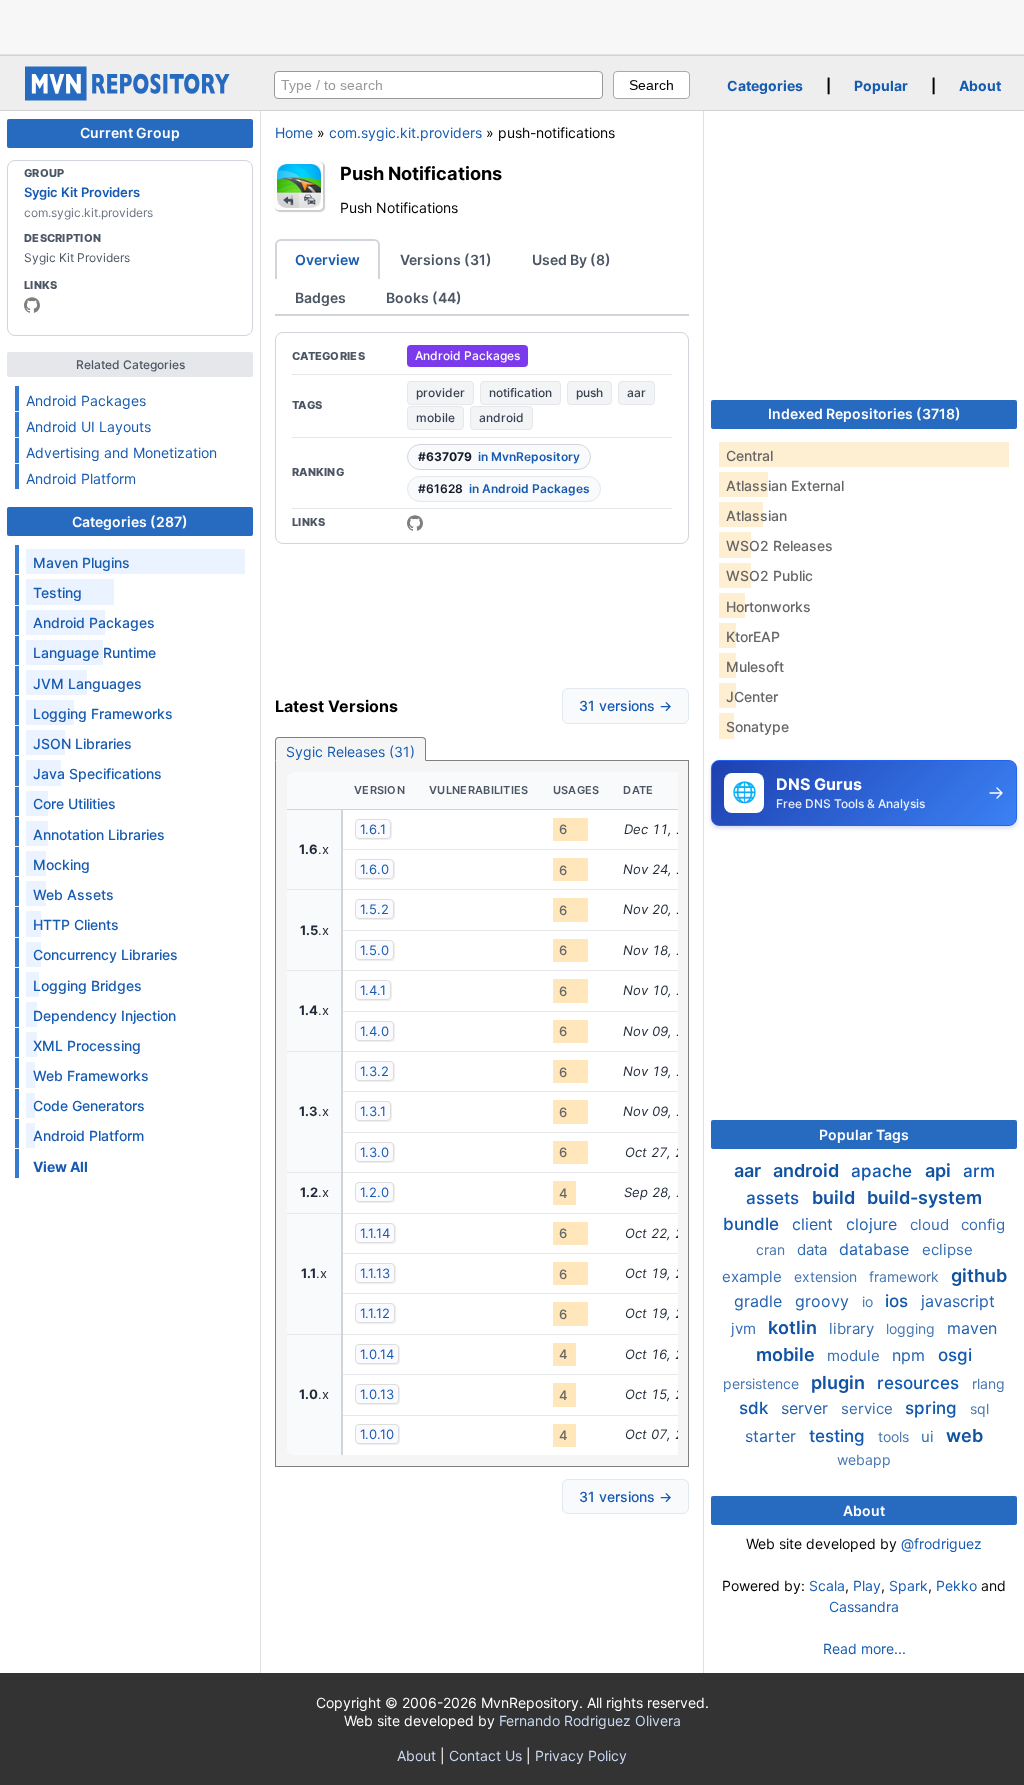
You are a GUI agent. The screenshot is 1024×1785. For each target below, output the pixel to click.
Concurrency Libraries (105, 954)
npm (911, 1355)
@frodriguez (941, 1543)
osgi (955, 1355)
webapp (864, 1459)
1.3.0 (374, 1152)
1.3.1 (373, 1111)
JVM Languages (87, 683)
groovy (824, 1301)
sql (979, 1408)
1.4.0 (374, 1031)
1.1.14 (375, 1233)
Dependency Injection (104, 1015)
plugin (840, 1382)
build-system (924, 1197)
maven (972, 1328)
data (814, 1249)
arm (979, 1171)
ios (899, 1301)
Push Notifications (421, 173)
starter (773, 1436)
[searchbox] (438, 85)
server (807, 1408)
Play (867, 1585)
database (876, 1249)
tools (895, 1436)
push (589, 392)
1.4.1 (373, 990)
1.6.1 (373, 829)
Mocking (61, 864)
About (980, 85)
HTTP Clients (76, 924)
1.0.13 (377, 1394)
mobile (435, 417)
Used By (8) (571, 259)
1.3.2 (374, 1071)
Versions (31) (446, 259)
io (869, 1301)
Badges (320, 297)
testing (839, 1436)
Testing (57, 592)
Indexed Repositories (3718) (864, 413)
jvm (745, 1328)
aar (636, 392)
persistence (763, 1383)
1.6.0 (374, 869)
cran (772, 1249)
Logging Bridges (87, 985)
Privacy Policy (581, 1755)
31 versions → (625, 705)
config (983, 1224)
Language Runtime (94, 652)
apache (884, 1171)
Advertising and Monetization (121, 452)
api (940, 1170)
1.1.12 (375, 1313)
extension (827, 1276)
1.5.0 (374, 950)
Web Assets (73, 894)
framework (906, 1276)
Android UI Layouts (88, 426)
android (501, 417)
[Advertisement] (512, 25)
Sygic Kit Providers (82, 192)
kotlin (794, 1327)
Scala (827, 1585)
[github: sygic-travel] (32, 305)
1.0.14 (377, 1354)
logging (912, 1328)
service (869, 1408)
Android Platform (81, 478)
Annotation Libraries (99, 834)
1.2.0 (374, 1192)
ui (929, 1436)
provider (440, 392)
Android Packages (86, 400)
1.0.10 (377, 1434)
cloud (931, 1224)
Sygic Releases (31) (350, 751)
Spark (908, 1585)
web (964, 1435)
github (979, 1275)
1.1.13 (375, 1273)
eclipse (947, 1249)
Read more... (864, 1648)
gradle (760, 1301)
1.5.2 (374, 909)
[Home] (130, 95)
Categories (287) (130, 521)
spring (933, 1408)
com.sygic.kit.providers (405, 132)
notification (520, 392)
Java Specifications (97, 773)
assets (775, 1198)
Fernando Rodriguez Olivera (590, 1720)
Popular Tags (864, 1134)
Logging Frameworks (103, 713)
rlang (988, 1383)
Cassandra (864, 1606)
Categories (765, 85)
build (835, 1197)
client (815, 1224)
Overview (327, 259)
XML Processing (87, 1045)
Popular (881, 85)
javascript (958, 1301)
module (855, 1355)
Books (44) (424, 297)
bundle (753, 1224)
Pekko (956, 1585)
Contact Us (485, 1755)
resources (920, 1383)
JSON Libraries (82, 743)
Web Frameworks (91, 1075)
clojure (874, 1224)
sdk (756, 1408)
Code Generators (89, 1105)
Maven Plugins (81, 562)
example (754, 1276)
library (853, 1328)
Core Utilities (74, 803)
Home (294, 132)
